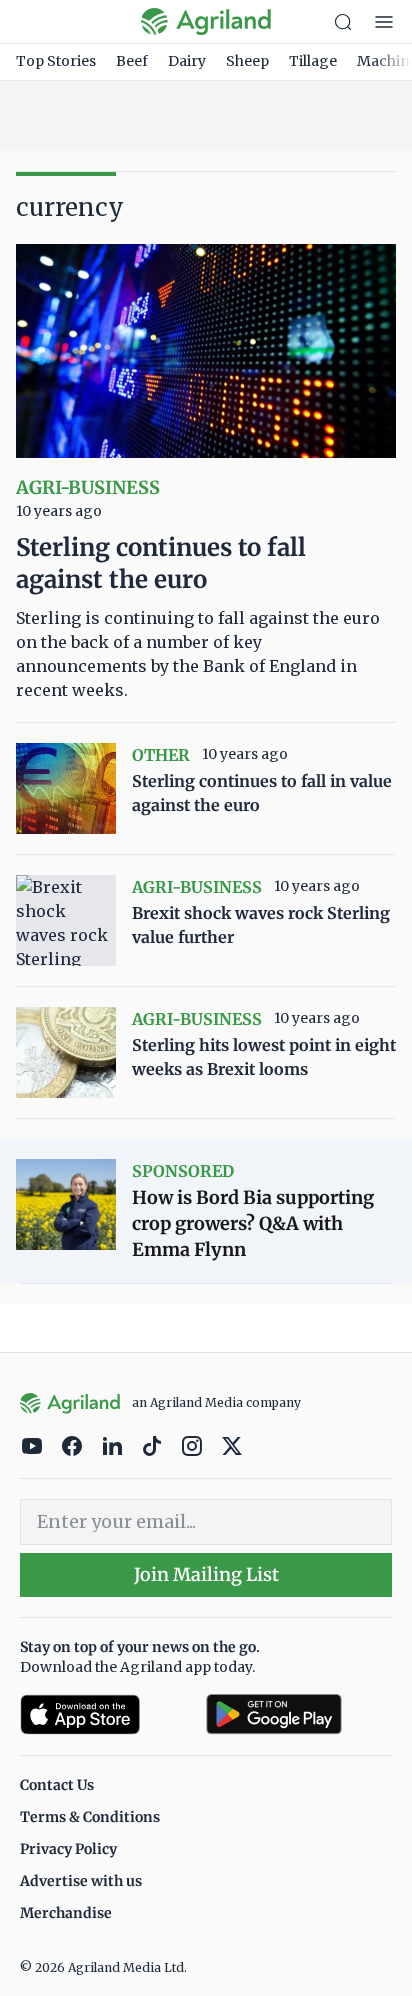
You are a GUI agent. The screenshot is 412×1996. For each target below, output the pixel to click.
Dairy (187, 61)
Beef (132, 61)
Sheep (247, 61)
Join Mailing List (206, 1574)
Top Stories (56, 61)
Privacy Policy (68, 1849)
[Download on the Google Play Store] (299, 1714)
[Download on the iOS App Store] (105, 1714)
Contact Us (57, 1785)
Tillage (313, 61)
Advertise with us (81, 1881)
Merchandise (66, 1913)
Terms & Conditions (90, 1817)
